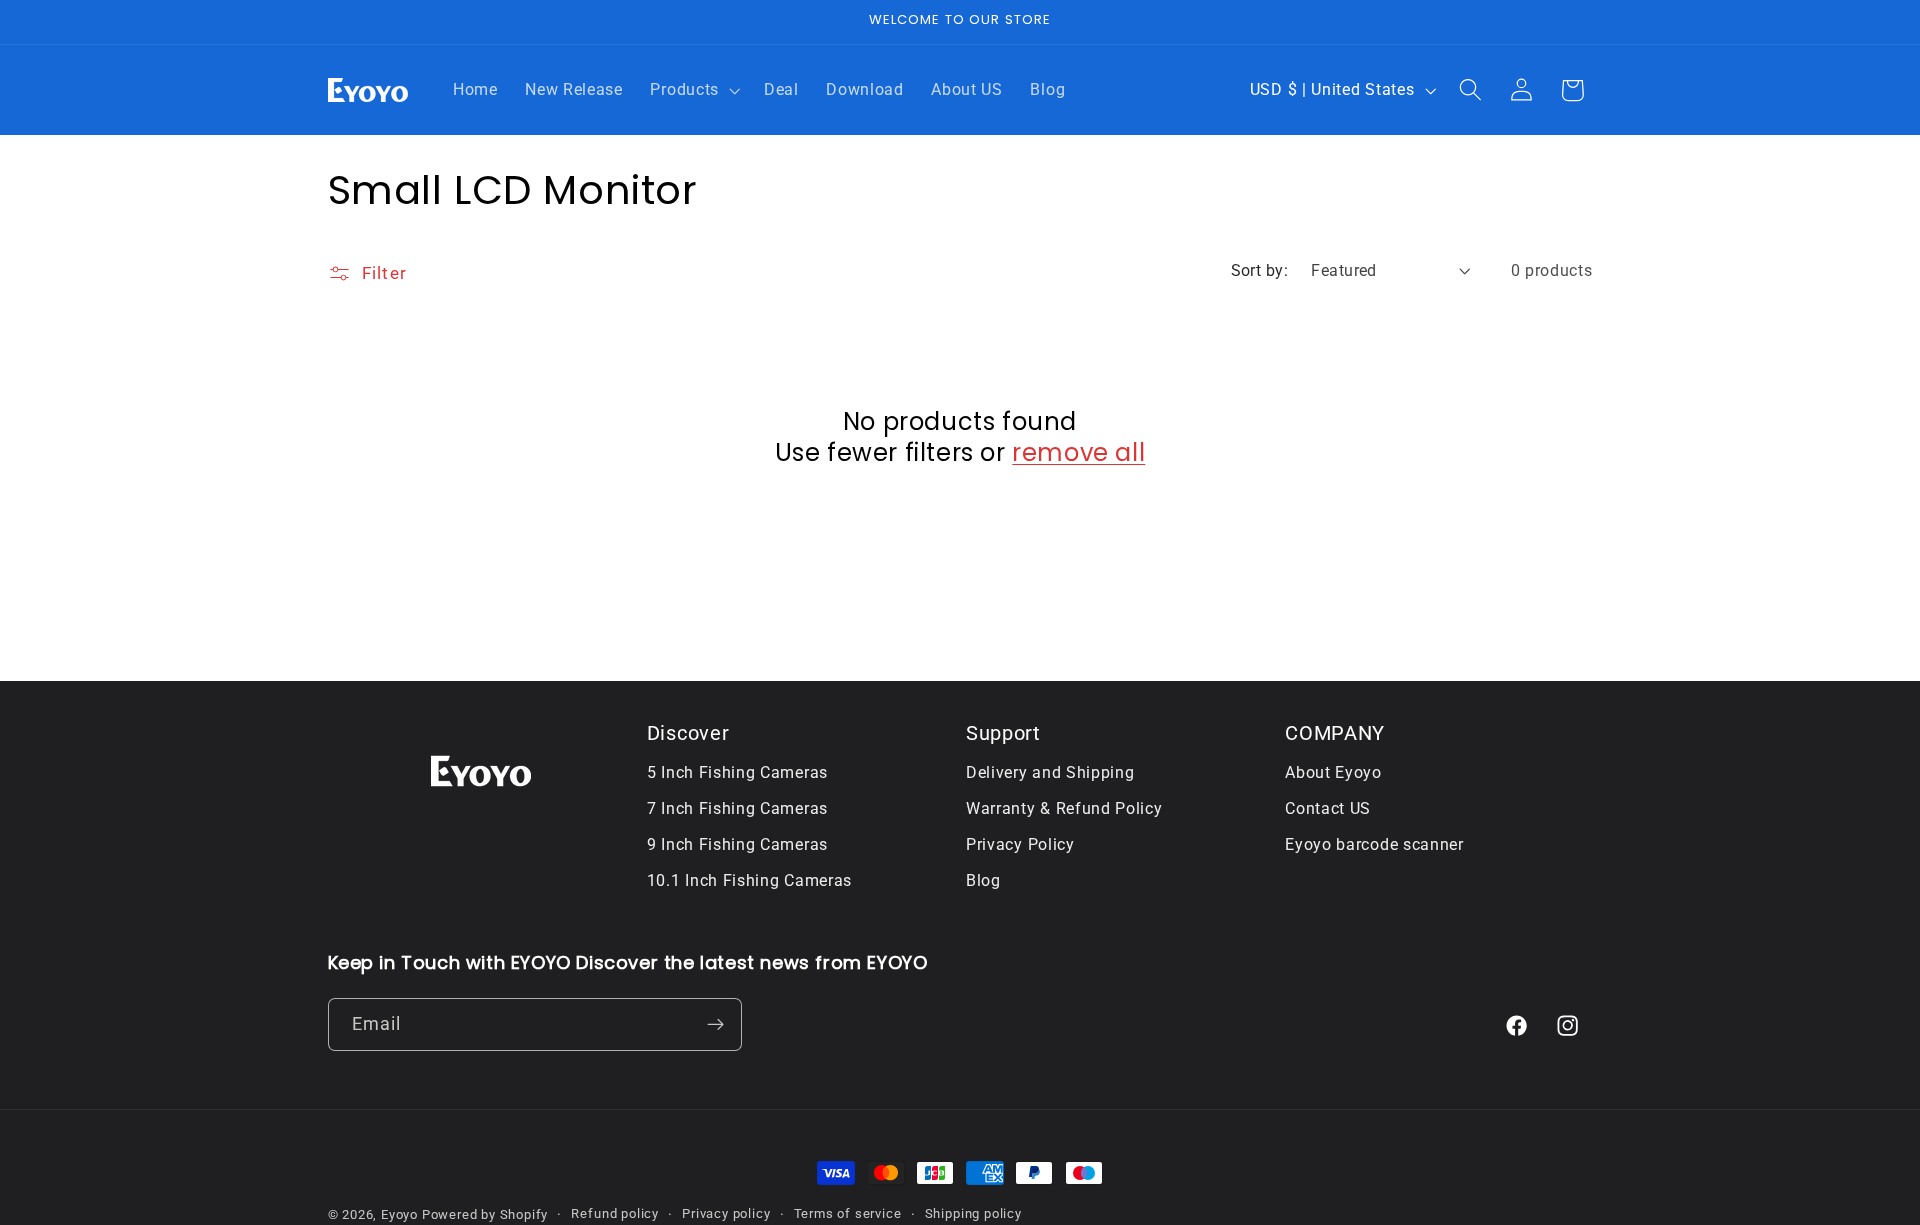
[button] (693, 90)
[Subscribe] (715, 1024)
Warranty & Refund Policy (1064, 809)
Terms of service (848, 1213)
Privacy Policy (1020, 845)
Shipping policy (973, 1213)
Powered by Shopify (485, 1214)
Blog (983, 881)
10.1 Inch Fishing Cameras (749, 881)
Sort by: (1260, 270)
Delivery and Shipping (1050, 773)
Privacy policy (726, 1213)
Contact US (1328, 809)
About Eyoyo (1333, 773)
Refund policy (614, 1213)
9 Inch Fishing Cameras (737, 845)
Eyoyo (399, 1214)
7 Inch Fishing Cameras (737, 809)
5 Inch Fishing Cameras (737, 773)
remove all (1078, 452)
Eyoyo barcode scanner (1374, 845)
